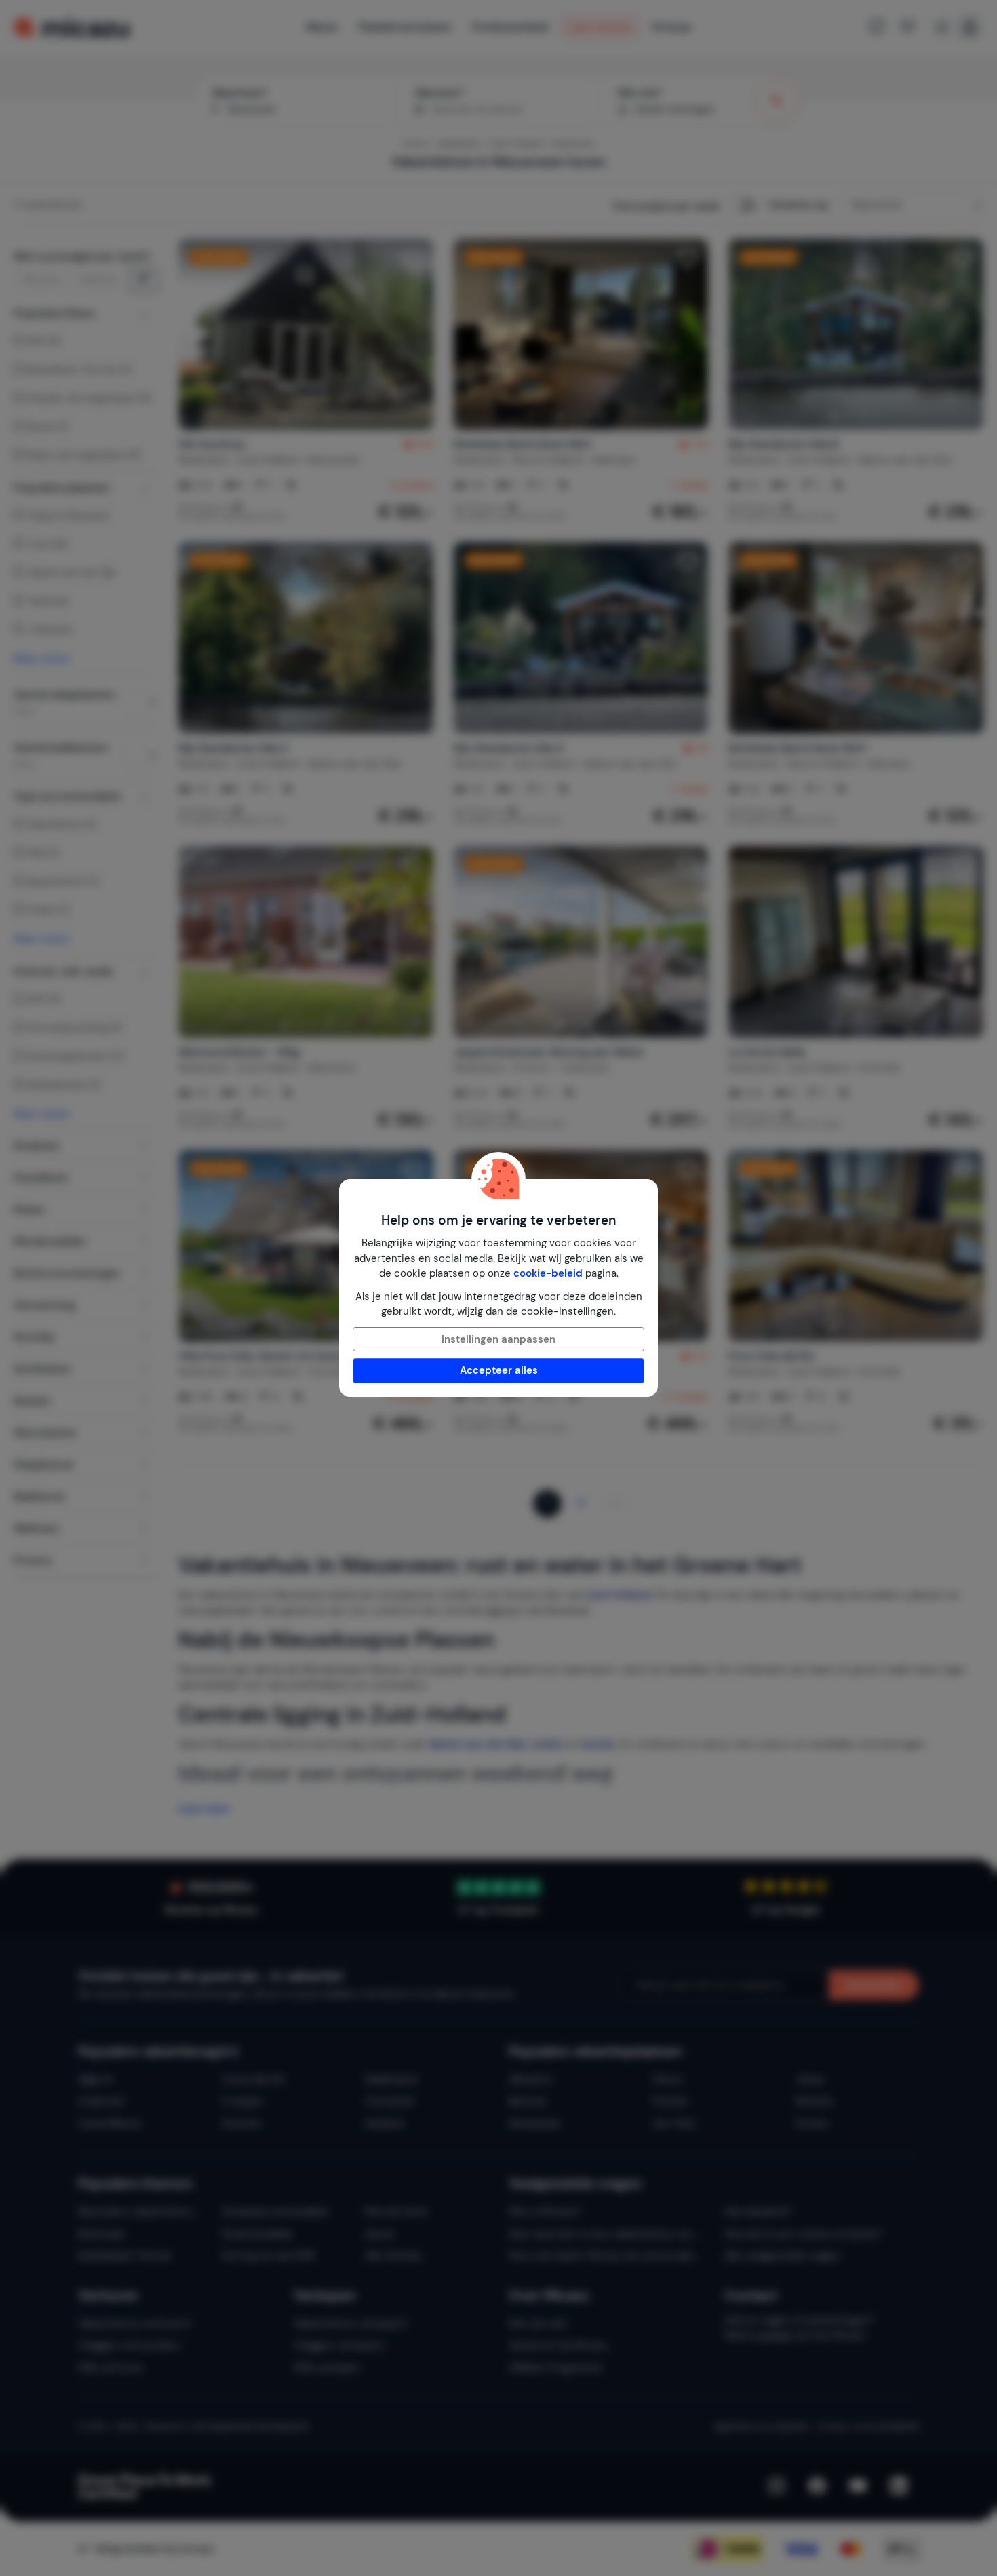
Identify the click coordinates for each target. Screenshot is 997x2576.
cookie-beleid (548, 1273)
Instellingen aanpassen (498, 1339)
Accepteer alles (499, 1370)
